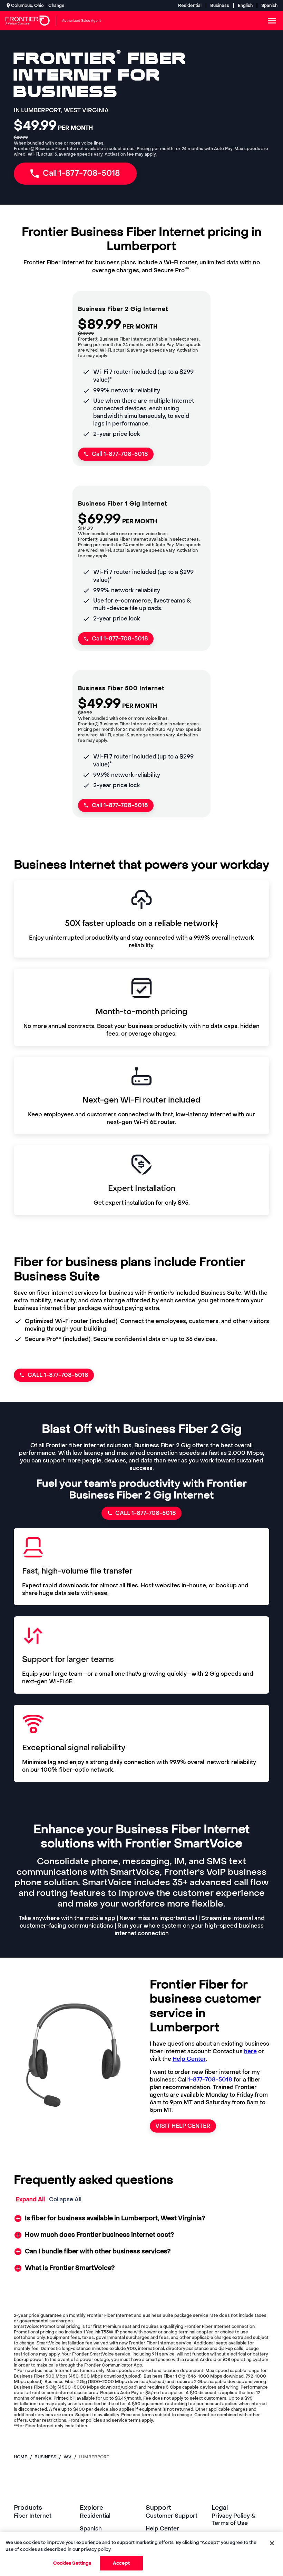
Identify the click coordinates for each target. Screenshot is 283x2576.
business (45, 2457)
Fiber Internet (33, 2516)
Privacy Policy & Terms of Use (234, 2519)
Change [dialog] (56, 6)
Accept (121, 2563)
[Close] (272, 2543)
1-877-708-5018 (210, 2080)
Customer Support (172, 2516)
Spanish (269, 6)
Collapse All (65, 2199)
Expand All (30, 2199)
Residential (190, 6)
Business (220, 6)
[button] (142, 2219)
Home (21, 2457)
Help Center (189, 2059)
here (250, 2051)
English (245, 6)
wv (67, 2457)
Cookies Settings (72, 2563)
